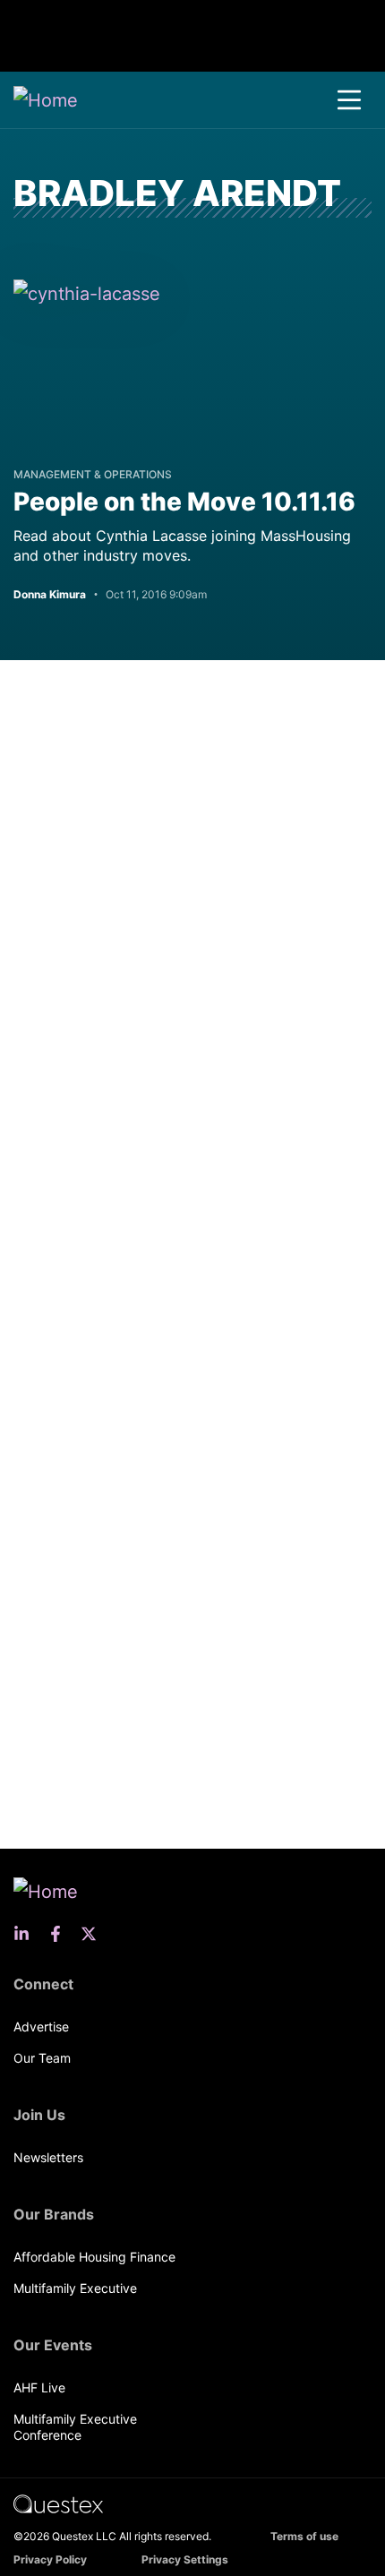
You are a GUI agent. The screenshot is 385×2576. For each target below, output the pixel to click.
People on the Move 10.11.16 (184, 502)
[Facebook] (61, 1934)
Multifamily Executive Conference (75, 2427)
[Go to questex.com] (58, 2503)
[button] (349, 100)
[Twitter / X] (94, 1934)
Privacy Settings (185, 2559)
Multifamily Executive (75, 2288)
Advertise (41, 2026)
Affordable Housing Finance (94, 2257)
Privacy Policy (50, 2559)
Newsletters (48, 2157)
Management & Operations (93, 474)
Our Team (42, 2058)
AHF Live (39, 2387)
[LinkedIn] (27, 1934)
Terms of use (304, 2536)
